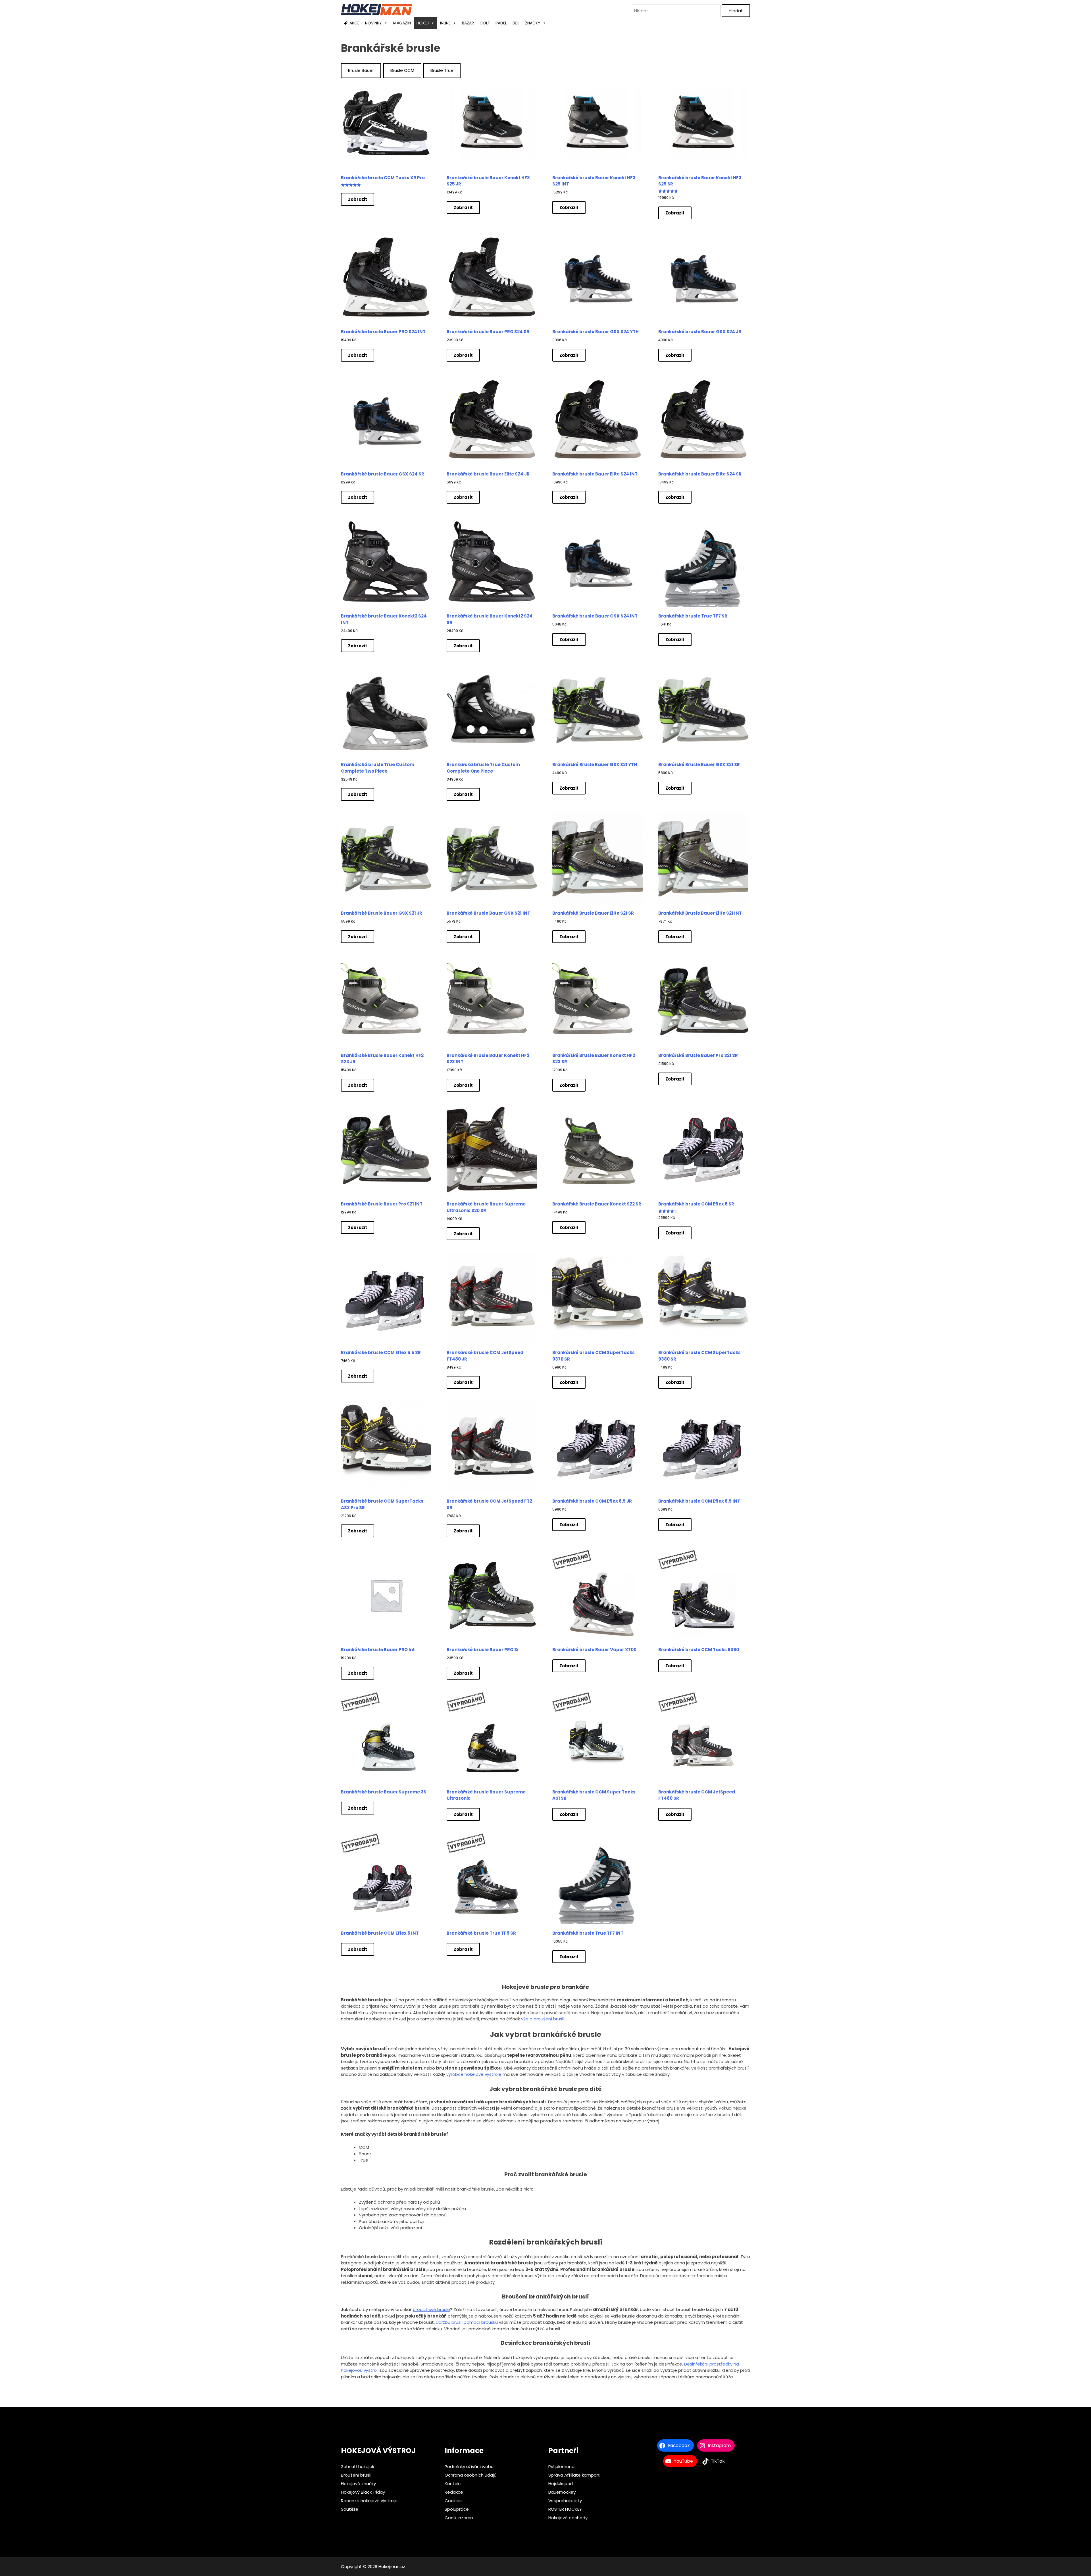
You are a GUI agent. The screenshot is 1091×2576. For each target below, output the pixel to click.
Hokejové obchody (568, 2518)
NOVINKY (373, 23)
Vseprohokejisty (565, 2501)
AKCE (354, 23)
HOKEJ (423, 23)
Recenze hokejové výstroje (369, 2501)
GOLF (485, 23)
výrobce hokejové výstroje (474, 2074)
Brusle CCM (402, 70)
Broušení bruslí (356, 2475)
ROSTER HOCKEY (565, 2509)
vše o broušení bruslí (543, 2019)
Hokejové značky (358, 2484)
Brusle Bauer (361, 70)
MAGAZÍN (402, 23)
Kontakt (453, 2484)
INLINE (445, 23)
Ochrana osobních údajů (471, 2475)
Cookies (453, 2501)
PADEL (501, 23)
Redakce (454, 2492)
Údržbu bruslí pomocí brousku (467, 2322)
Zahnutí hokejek (358, 2467)
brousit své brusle (431, 2309)
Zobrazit (358, 199)
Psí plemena (561, 2467)
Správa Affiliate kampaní (574, 2475)
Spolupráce (457, 2509)
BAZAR (468, 23)
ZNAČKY (533, 23)
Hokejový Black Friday (363, 2492)
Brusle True (442, 70)
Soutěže (350, 2509)
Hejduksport (561, 2484)
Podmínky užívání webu (469, 2467)
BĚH (516, 23)
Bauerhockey (562, 2492)
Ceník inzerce (459, 2518)
